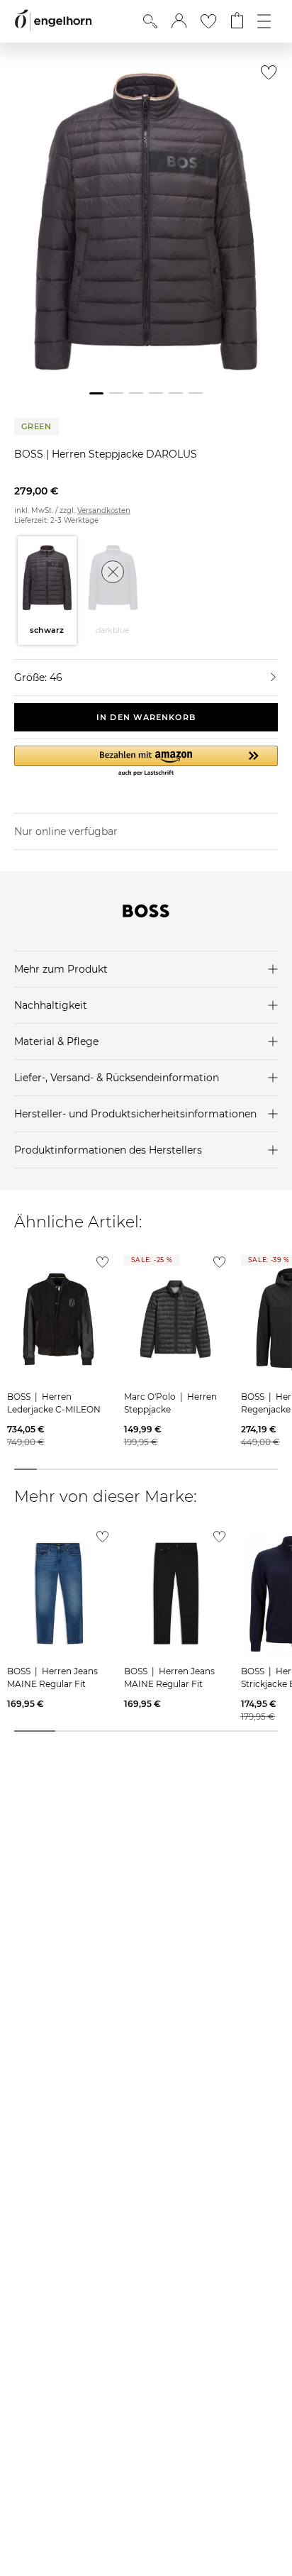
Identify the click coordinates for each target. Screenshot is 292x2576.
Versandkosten (104, 510)
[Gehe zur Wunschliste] (208, 21)
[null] (58, 1319)
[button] (179, 21)
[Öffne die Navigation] (264, 21)
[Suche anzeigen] (150, 21)
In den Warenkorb (146, 717)
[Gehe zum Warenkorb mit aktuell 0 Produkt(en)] (237, 21)
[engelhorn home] (53, 21)
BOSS (30, 454)
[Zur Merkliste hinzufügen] (265, 76)
